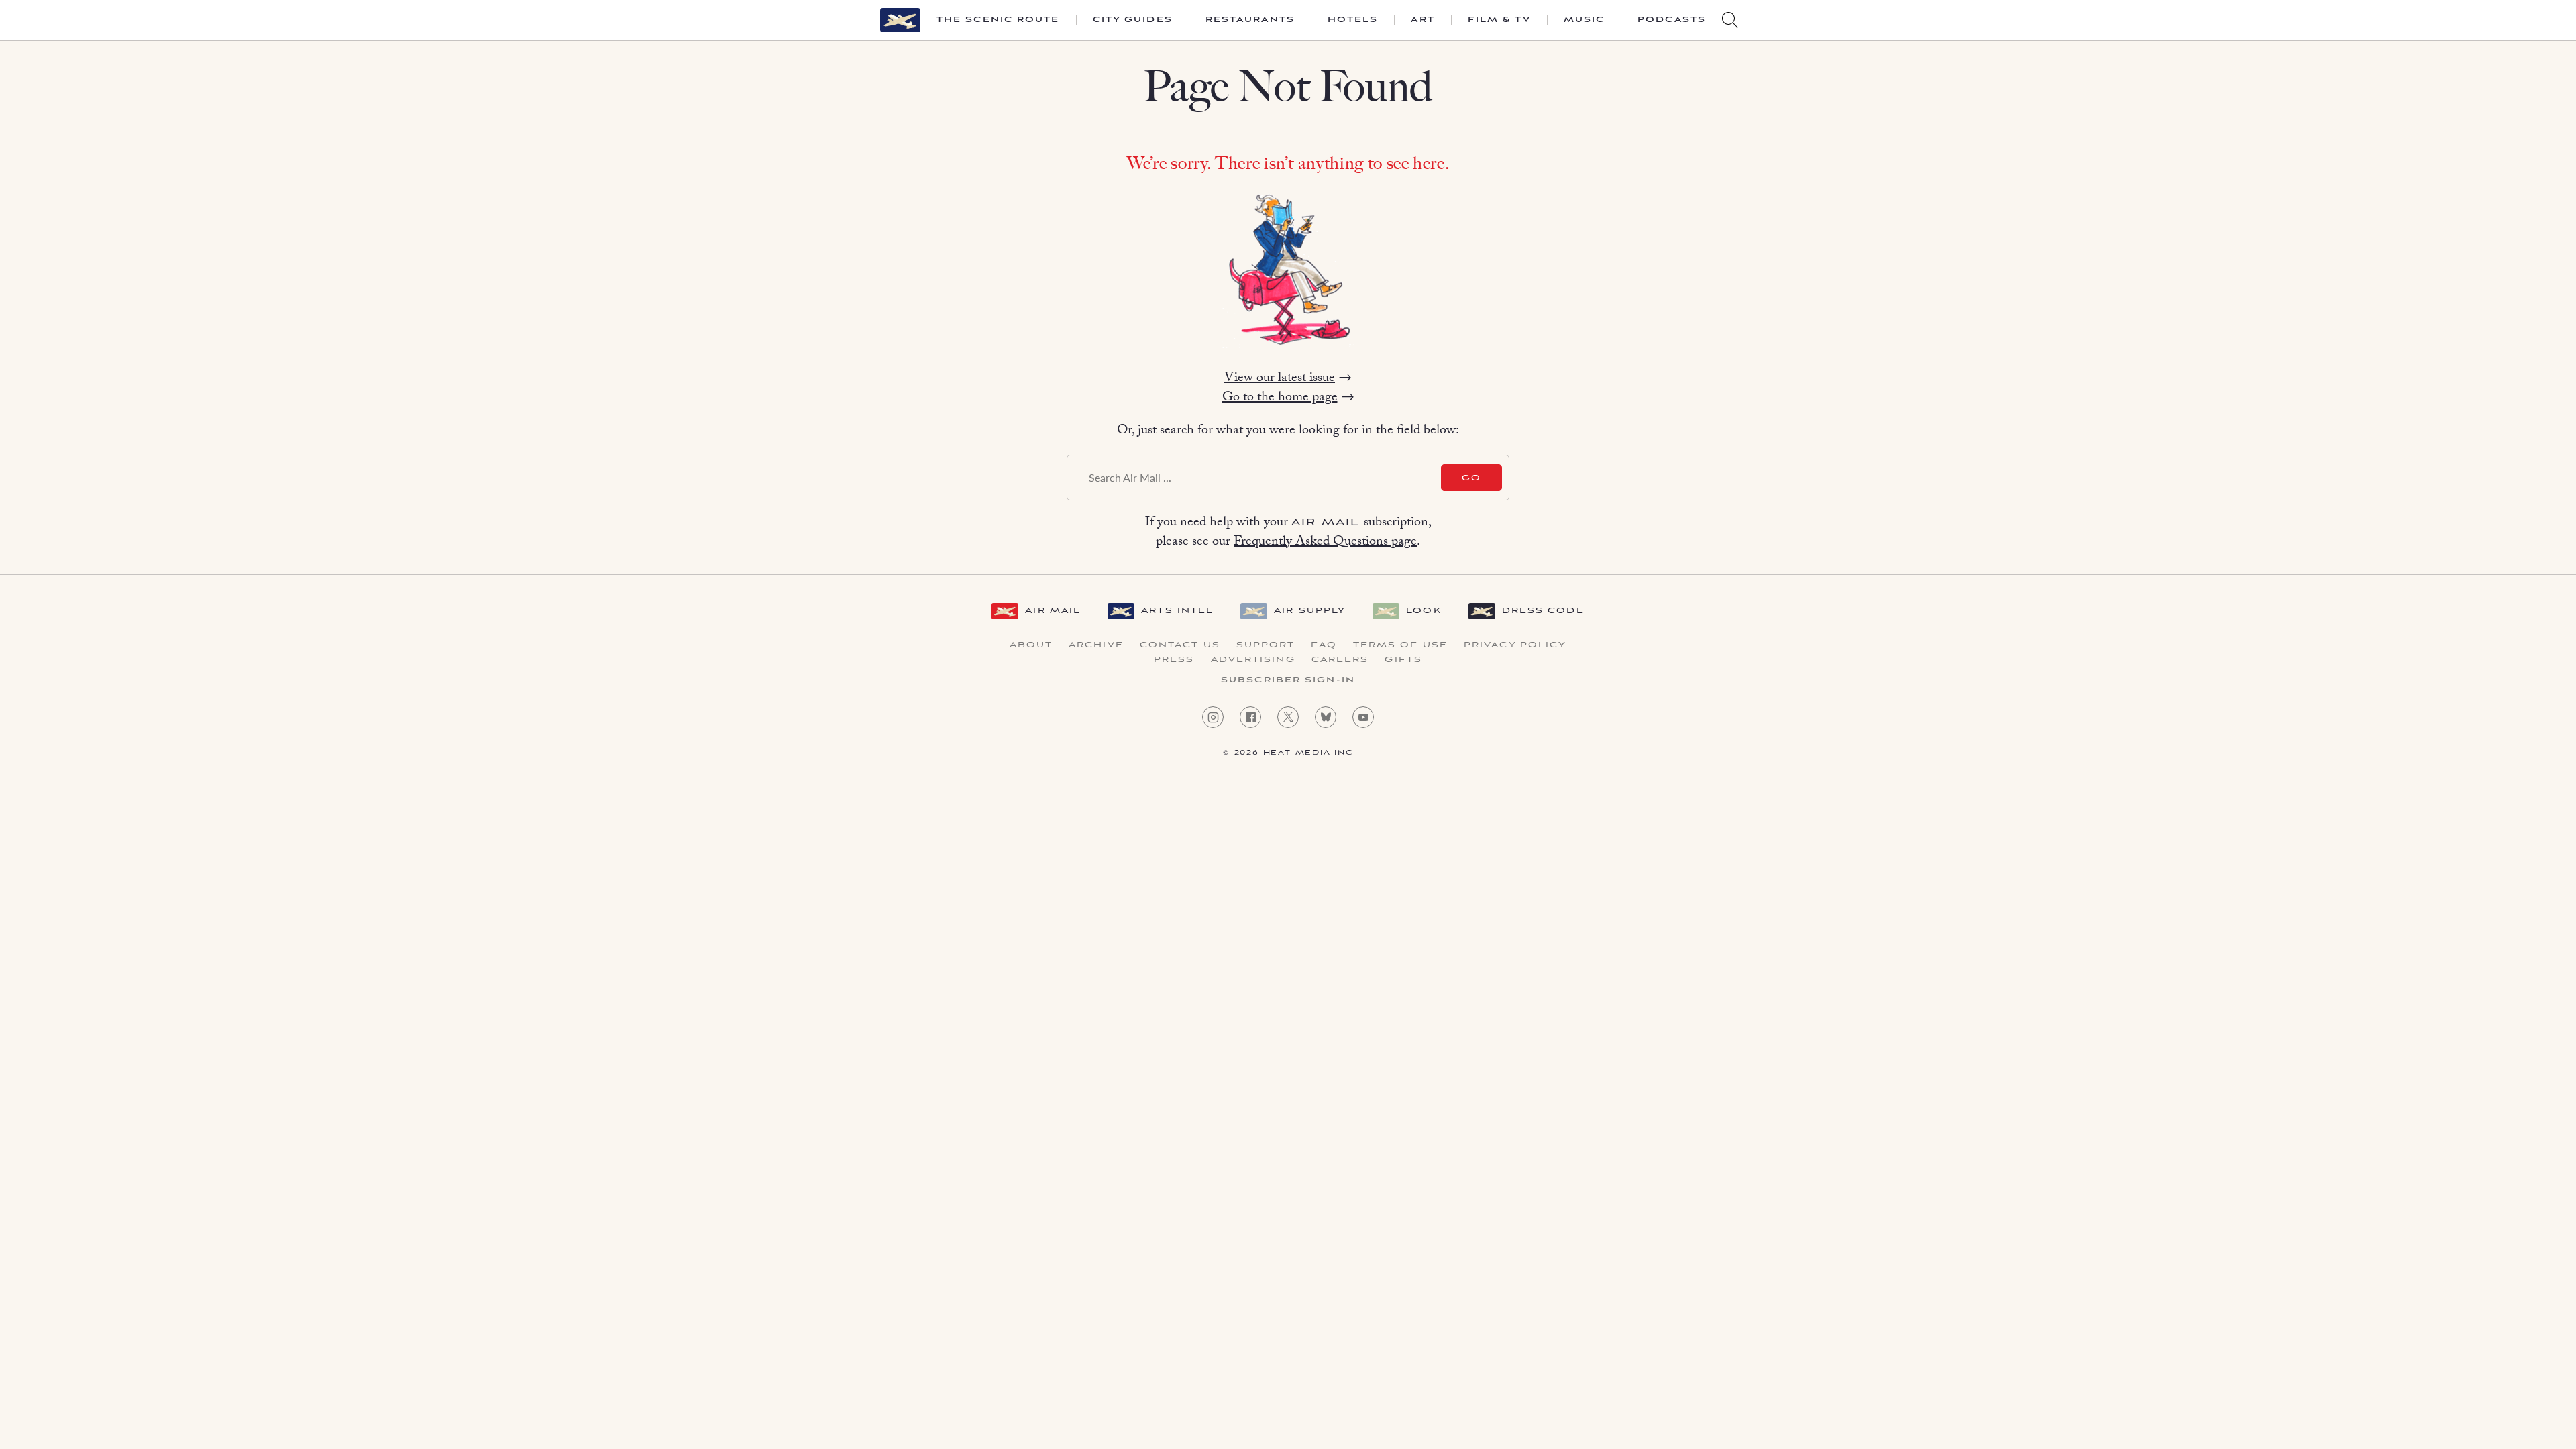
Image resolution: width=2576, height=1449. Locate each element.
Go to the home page (1280, 398)
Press (1174, 660)
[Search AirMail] (1730, 20)
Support (1266, 645)
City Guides (1133, 20)
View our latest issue (1280, 379)
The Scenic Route (998, 20)
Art (1423, 20)
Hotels (1353, 20)
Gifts (1403, 660)
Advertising (1253, 660)
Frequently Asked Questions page (1325, 543)
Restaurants (1250, 20)
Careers (1340, 660)
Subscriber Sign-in (1288, 680)
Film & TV (1499, 20)
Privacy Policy (1515, 645)
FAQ (1324, 645)
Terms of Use (1400, 645)
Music (1585, 20)
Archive (1096, 645)
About (1031, 645)
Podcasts (1672, 20)
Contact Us (1180, 645)
